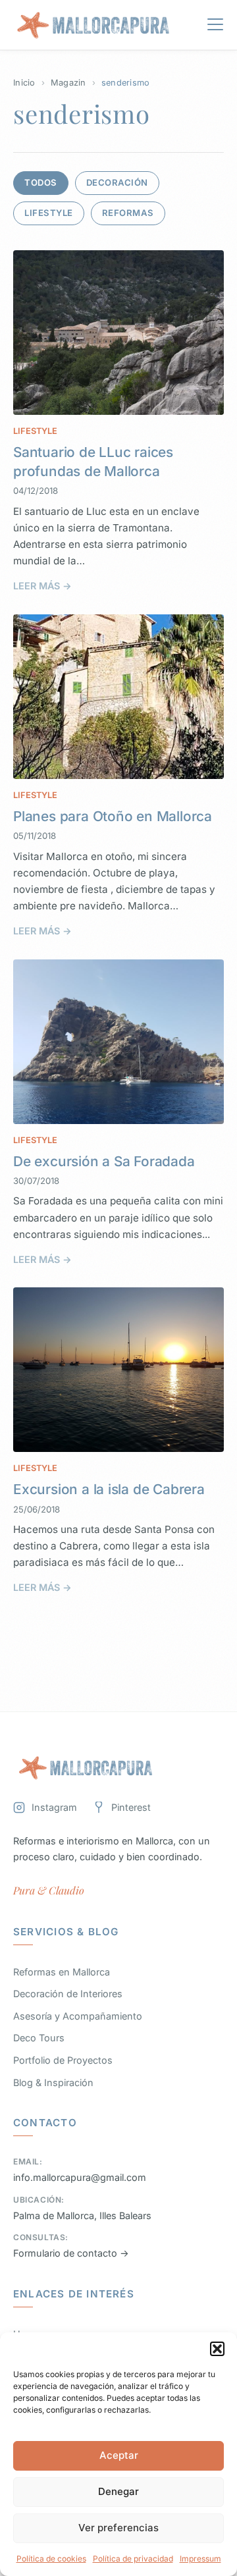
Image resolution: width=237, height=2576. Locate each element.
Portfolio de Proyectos (63, 2060)
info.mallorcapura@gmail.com (80, 2177)
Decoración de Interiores (68, 1994)
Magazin (68, 83)
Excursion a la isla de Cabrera (109, 1489)
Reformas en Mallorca (62, 1972)
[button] (217, 2349)
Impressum (200, 2559)
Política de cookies (51, 2559)
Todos (41, 182)
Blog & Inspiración (53, 2082)
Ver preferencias (118, 2528)
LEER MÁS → (42, 586)
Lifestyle (49, 213)
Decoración (117, 182)
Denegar (118, 2491)
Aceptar (119, 2455)
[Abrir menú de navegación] (215, 27)
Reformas (128, 213)
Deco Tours (39, 2038)
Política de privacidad (133, 2559)
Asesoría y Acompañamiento (78, 2016)
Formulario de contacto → (71, 2253)
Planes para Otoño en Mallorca (113, 816)
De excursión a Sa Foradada (104, 1161)
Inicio (24, 83)
